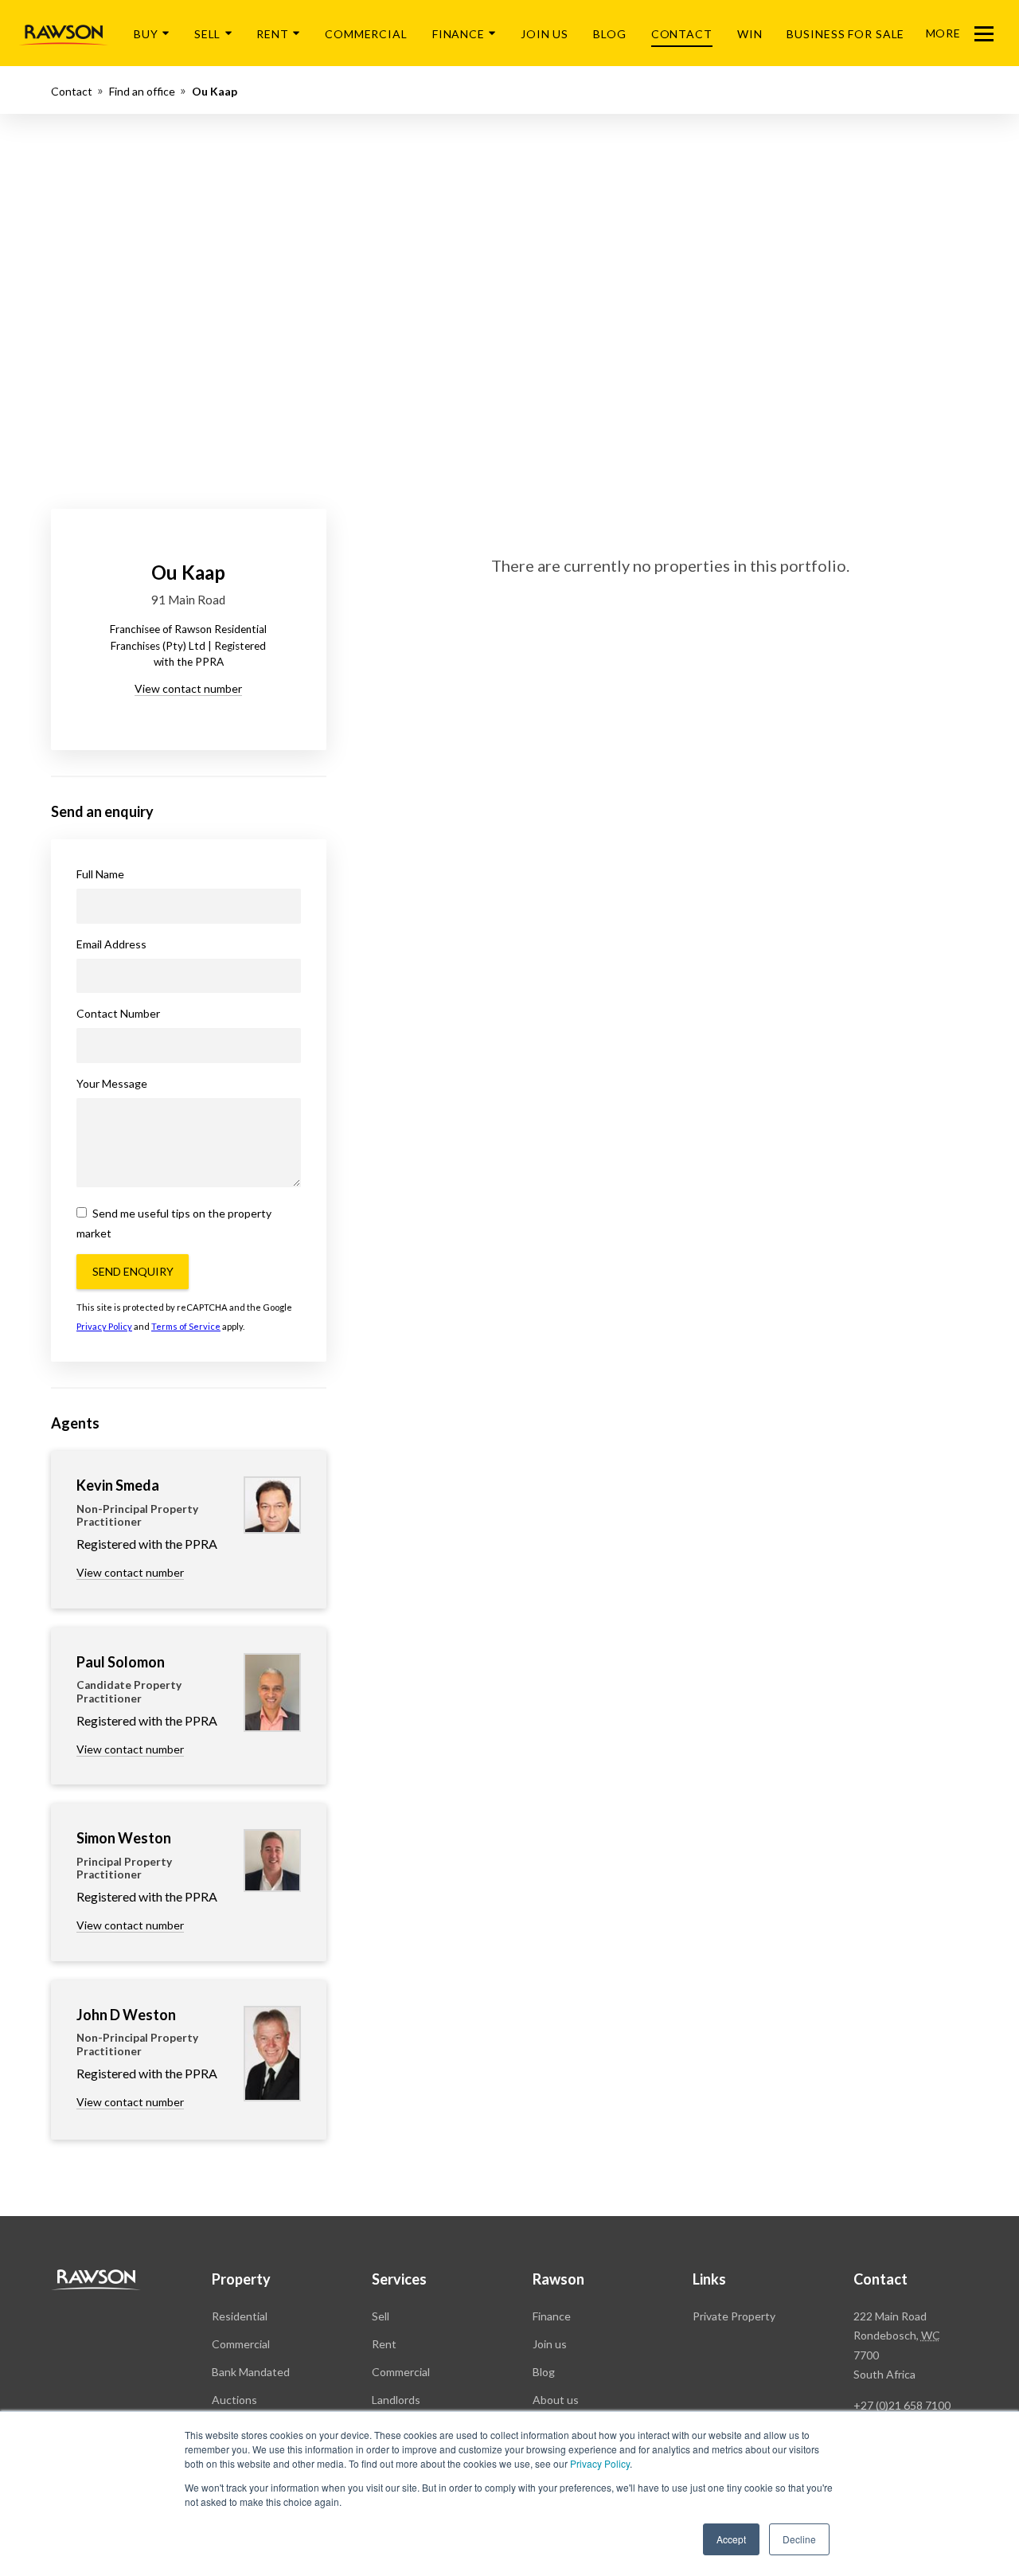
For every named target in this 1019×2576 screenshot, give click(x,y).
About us (556, 2400)
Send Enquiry (133, 1271)
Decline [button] (799, 2539)
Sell (208, 34)
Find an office (142, 91)
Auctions (234, 2400)
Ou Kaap (215, 91)
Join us (550, 2344)
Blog (610, 34)
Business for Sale (845, 34)
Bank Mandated (251, 2372)
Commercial (366, 34)
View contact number (188, 688)
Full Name (100, 874)
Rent (273, 34)
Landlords (396, 2400)
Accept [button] (731, 2539)
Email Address (111, 944)
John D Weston (126, 2015)
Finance (459, 34)
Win (750, 34)
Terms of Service (186, 1326)
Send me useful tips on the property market (174, 1223)
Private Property (734, 2316)
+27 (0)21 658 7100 (902, 2405)
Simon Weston (124, 1838)
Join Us (545, 34)
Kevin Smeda (118, 1485)
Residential (240, 2316)
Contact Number (118, 1013)
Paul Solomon (121, 1662)
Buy (146, 34)
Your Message (112, 1083)
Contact (682, 34)
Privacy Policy (600, 2463)
